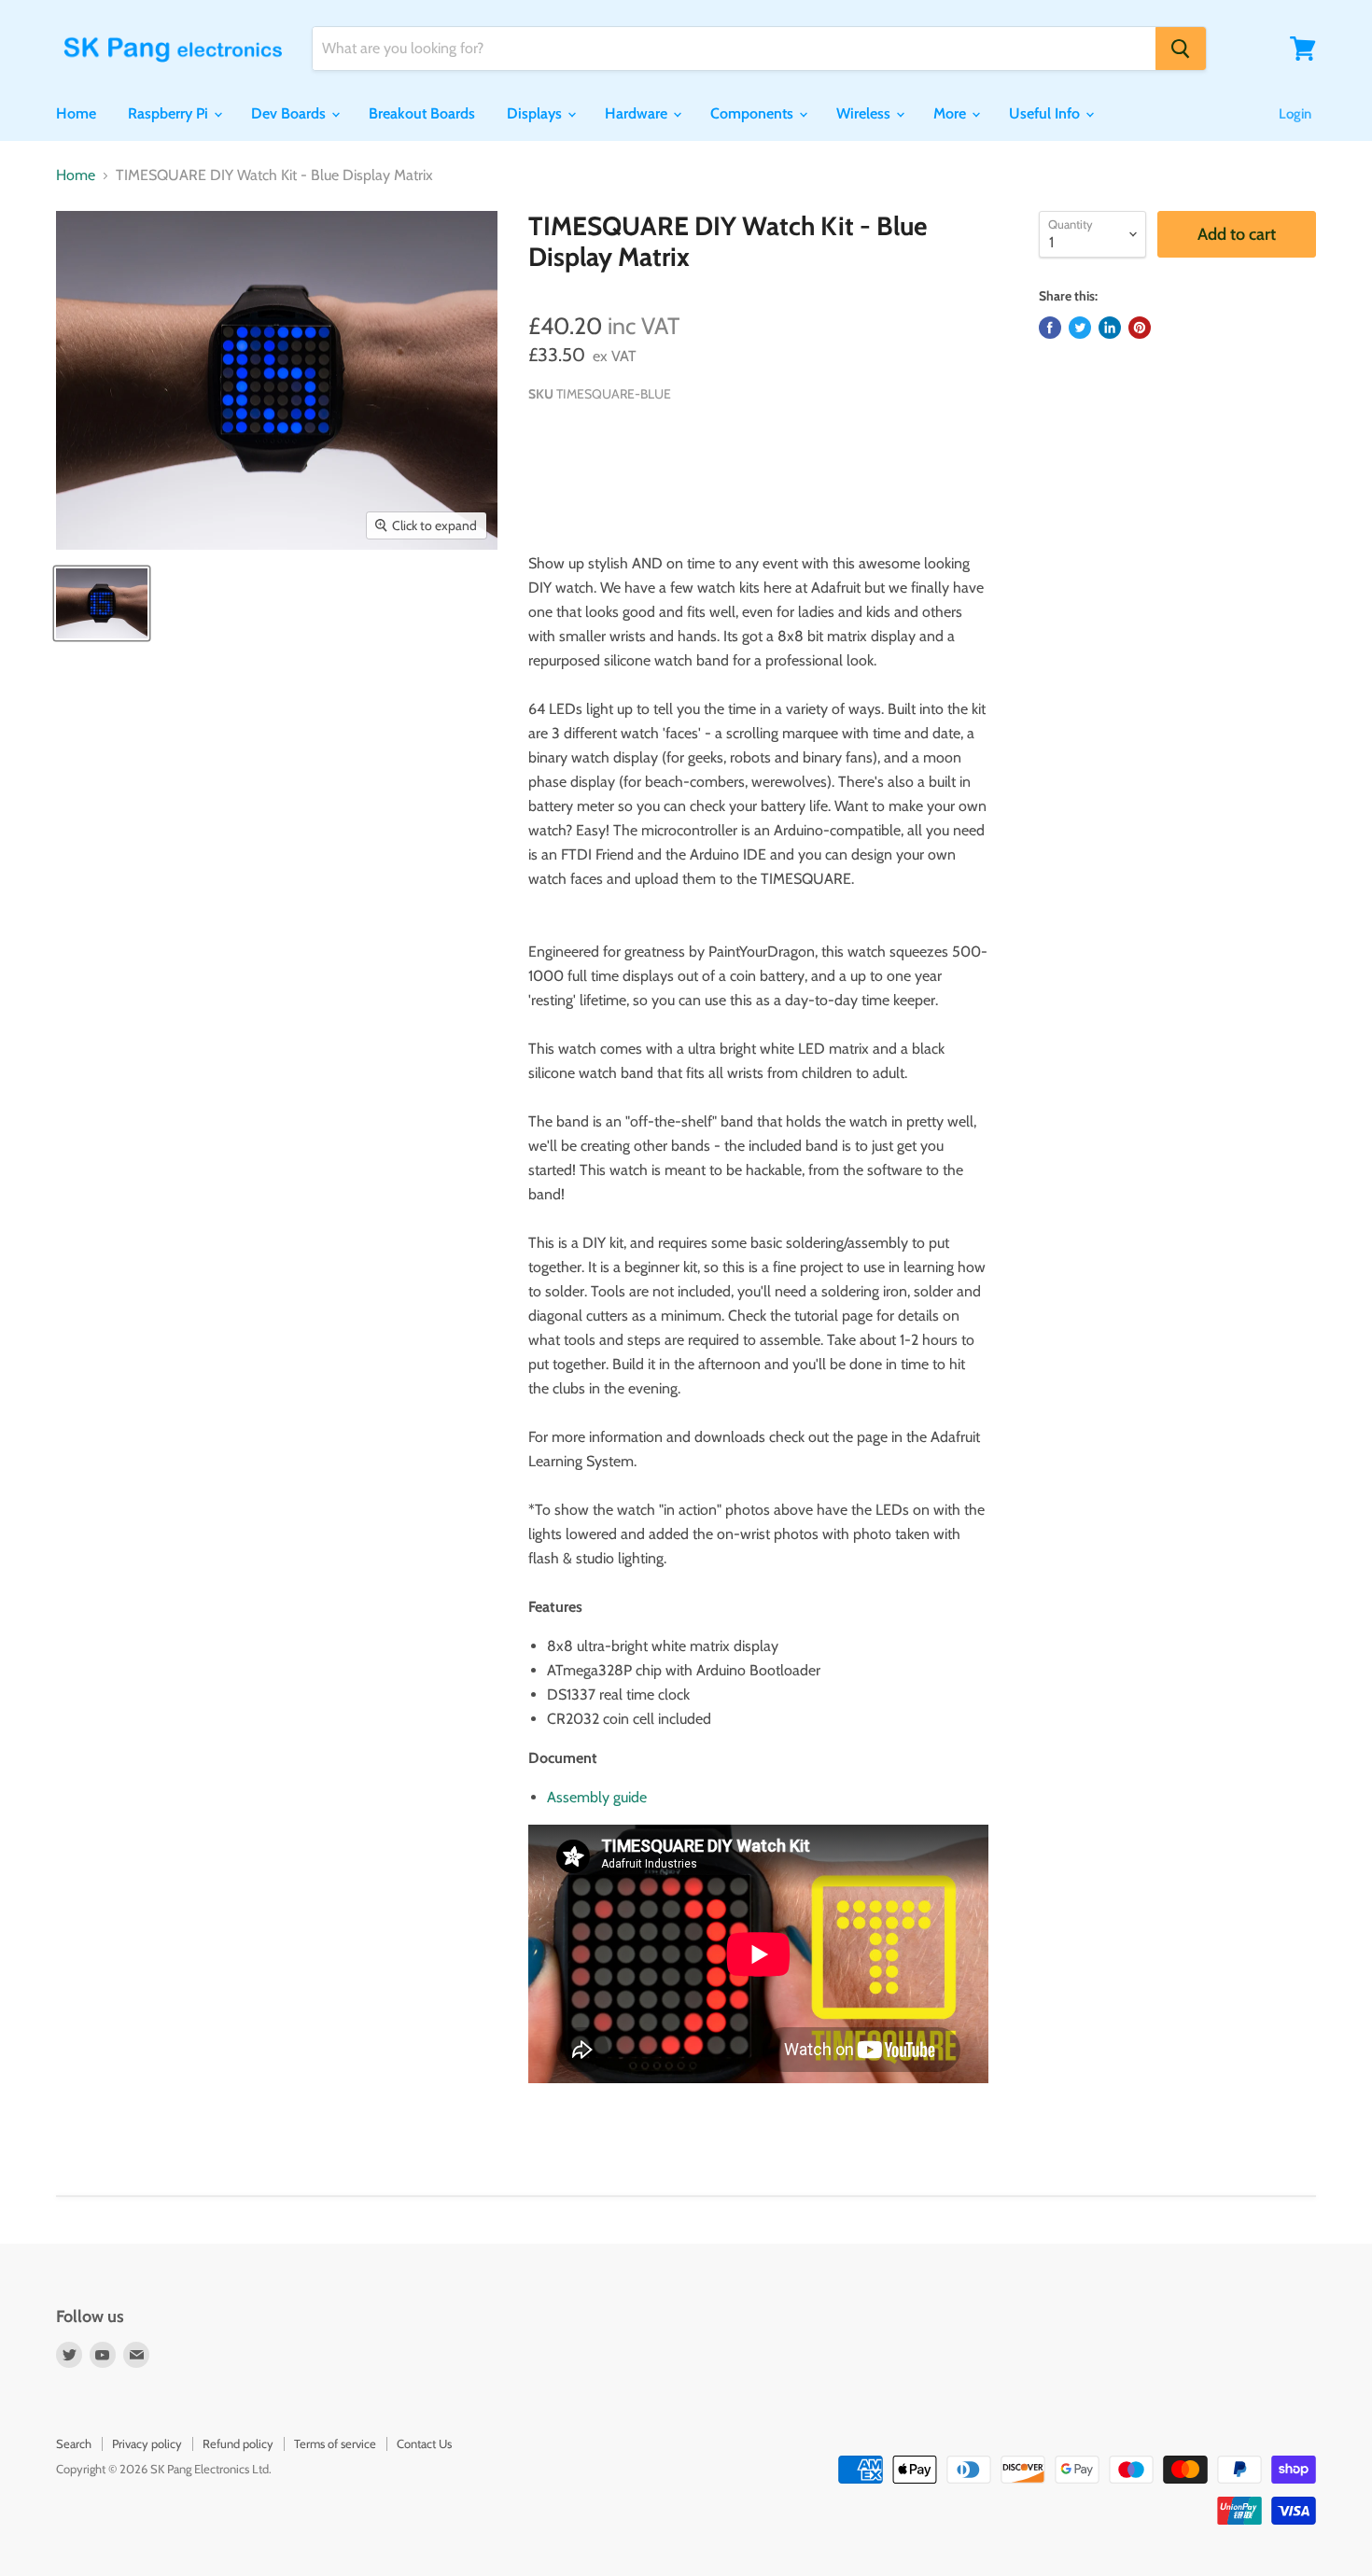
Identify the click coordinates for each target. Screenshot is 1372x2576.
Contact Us (424, 2443)
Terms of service (335, 2443)
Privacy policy (147, 2443)
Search (74, 2443)
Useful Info (1046, 113)
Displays (536, 113)
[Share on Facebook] (1050, 328)
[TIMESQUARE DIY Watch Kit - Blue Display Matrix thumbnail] (102, 603)
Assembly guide (597, 1797)
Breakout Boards (422, 113)
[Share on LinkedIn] (1110, 328)
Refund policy (238, 2443)
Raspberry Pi (170, 113)
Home (76, 113)
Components (754, 113)
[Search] (1181, 49)
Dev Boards (290, 113)
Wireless (865, 113)
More (952, 113)
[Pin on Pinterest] (1140, 328)
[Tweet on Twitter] (1080, 328)
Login (1295, 114)
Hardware (638, 113)
